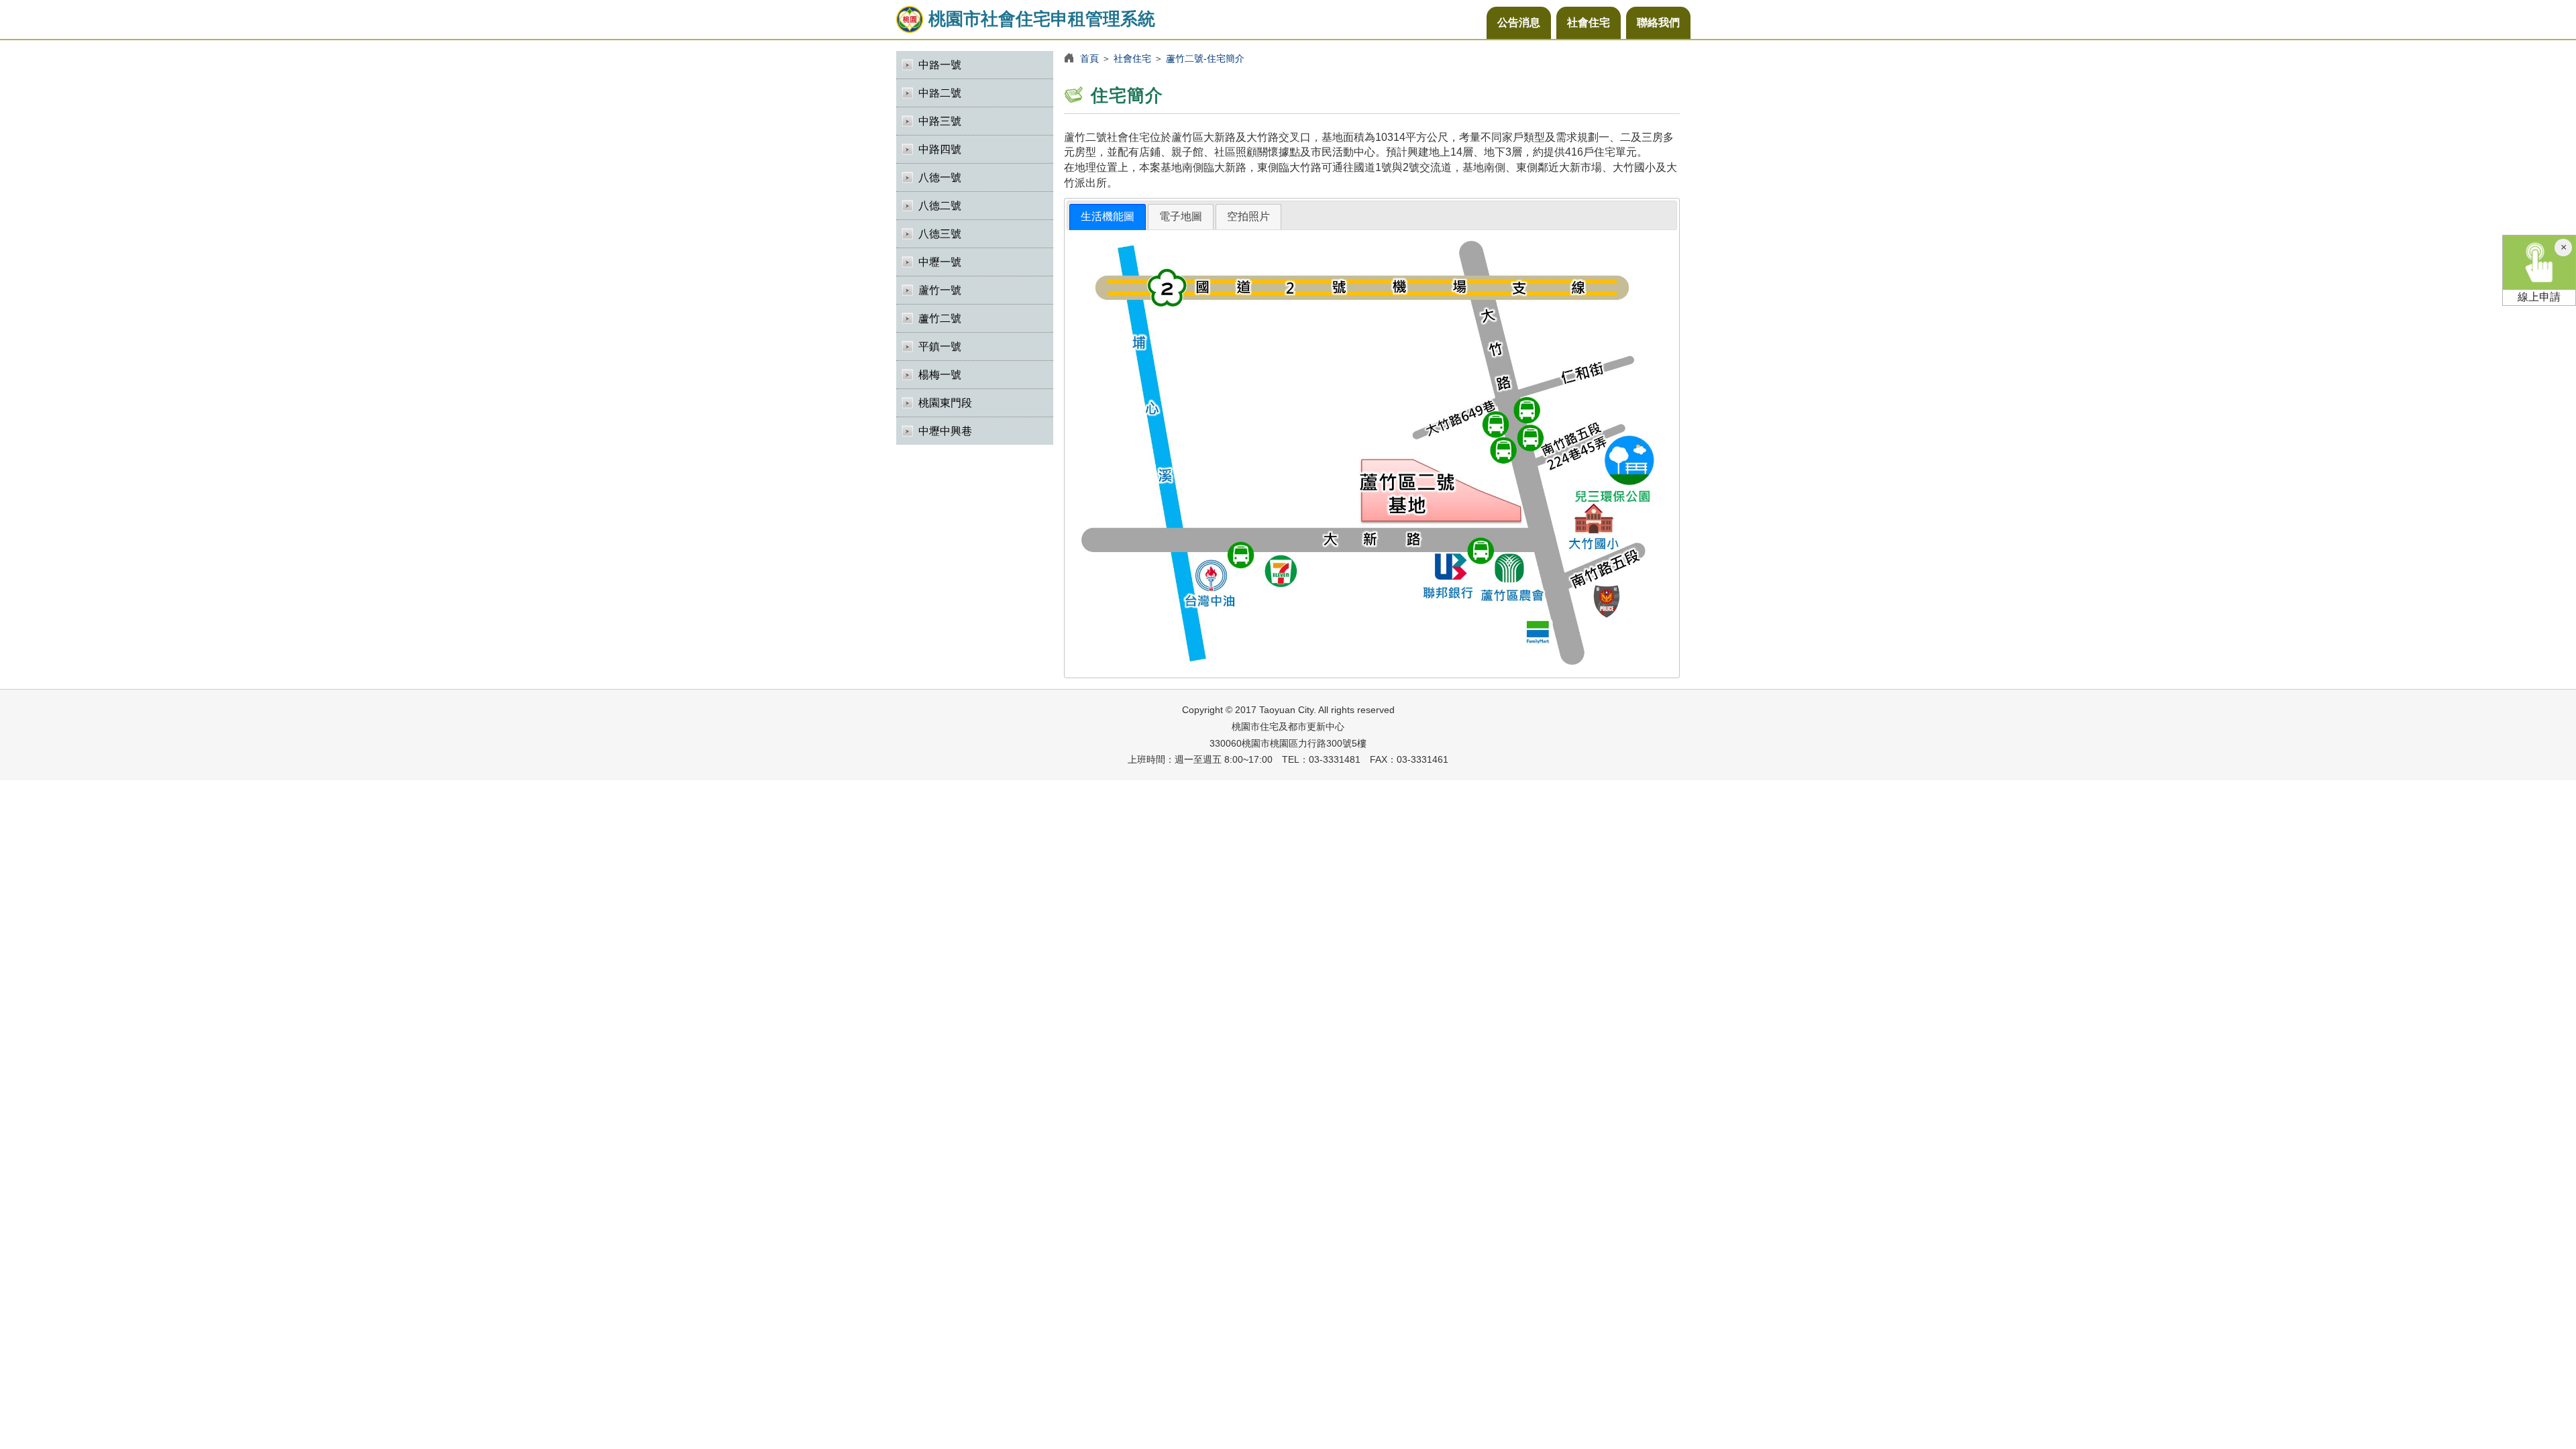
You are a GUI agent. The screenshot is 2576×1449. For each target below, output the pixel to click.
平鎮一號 (940, 346)
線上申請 (2539, 297)
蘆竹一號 (940, 290)
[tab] (1108, 217)
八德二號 (940, 206)
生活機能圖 (1108, 216)
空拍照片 (1248, 216)
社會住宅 (1589, 22)
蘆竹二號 (940, 318)
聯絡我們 (1658, 22)
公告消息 (1519, 22)
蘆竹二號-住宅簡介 (1205, 58)
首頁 (1089, 58)
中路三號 (940, 121)
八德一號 (940, 177)
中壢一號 (940, 262)
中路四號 (940, 149)
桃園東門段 (945, 403)
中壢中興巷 (945, 431)
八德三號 (940, 234)
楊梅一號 (940, 375)
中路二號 (940, 93)
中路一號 (940, 65)
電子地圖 (1181, 216)
